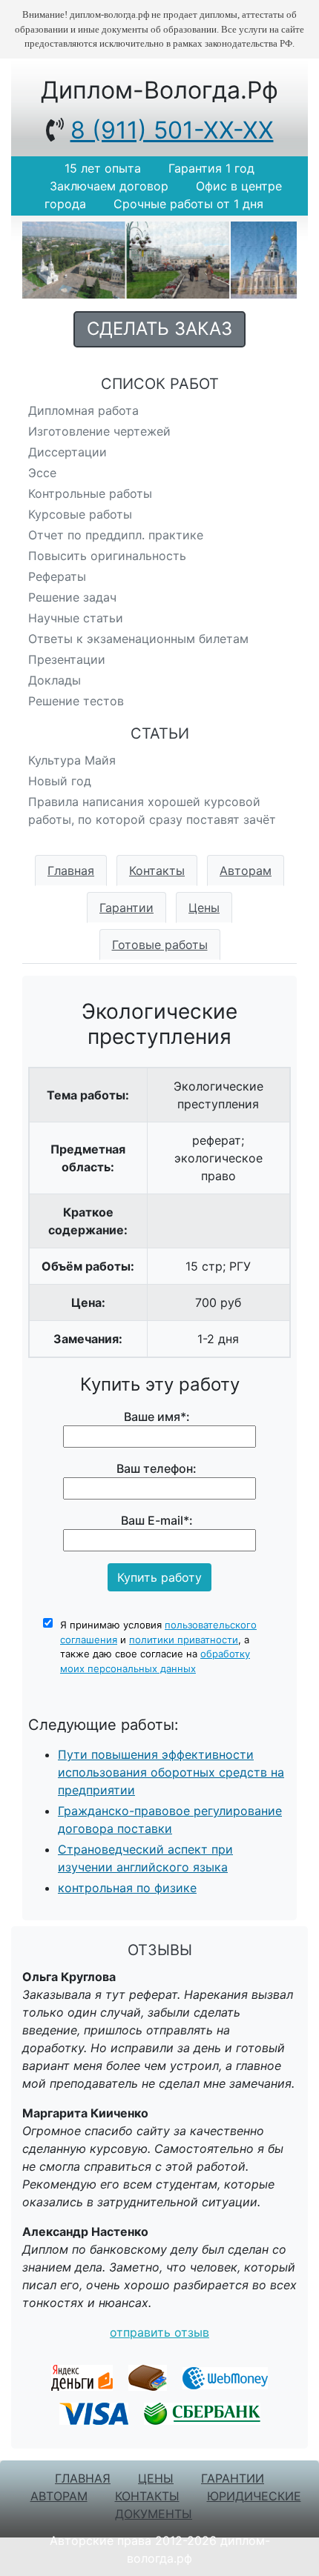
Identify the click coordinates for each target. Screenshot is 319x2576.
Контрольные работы (90, 493)
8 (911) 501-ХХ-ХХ (172, 130)
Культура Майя (72, 760)
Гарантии (126, 908)
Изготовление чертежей (99, 431)
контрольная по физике (127, 1888)
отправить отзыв (159, 2332)
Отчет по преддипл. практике (116, 535)
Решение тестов (76, 701)
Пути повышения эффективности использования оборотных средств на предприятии (171, 1772)
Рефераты (57, 576)
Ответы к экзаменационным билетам (138, 639)
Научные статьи (76, 618)
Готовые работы (160, 945)
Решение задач (72, 597)
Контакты (157, 871)
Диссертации (68, 452)
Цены (204, 908)
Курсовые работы (80, 514)
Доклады (55, 680)
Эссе (42, 473)
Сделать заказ (159, 329)
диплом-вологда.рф (159, 90)
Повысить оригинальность (107, 556)
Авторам (246, 871)
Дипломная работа (83, 410)
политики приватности (184, 1640)
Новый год (60, 781)
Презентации (67, 659)
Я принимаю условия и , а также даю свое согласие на (158, 1647)
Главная (71, 871)
